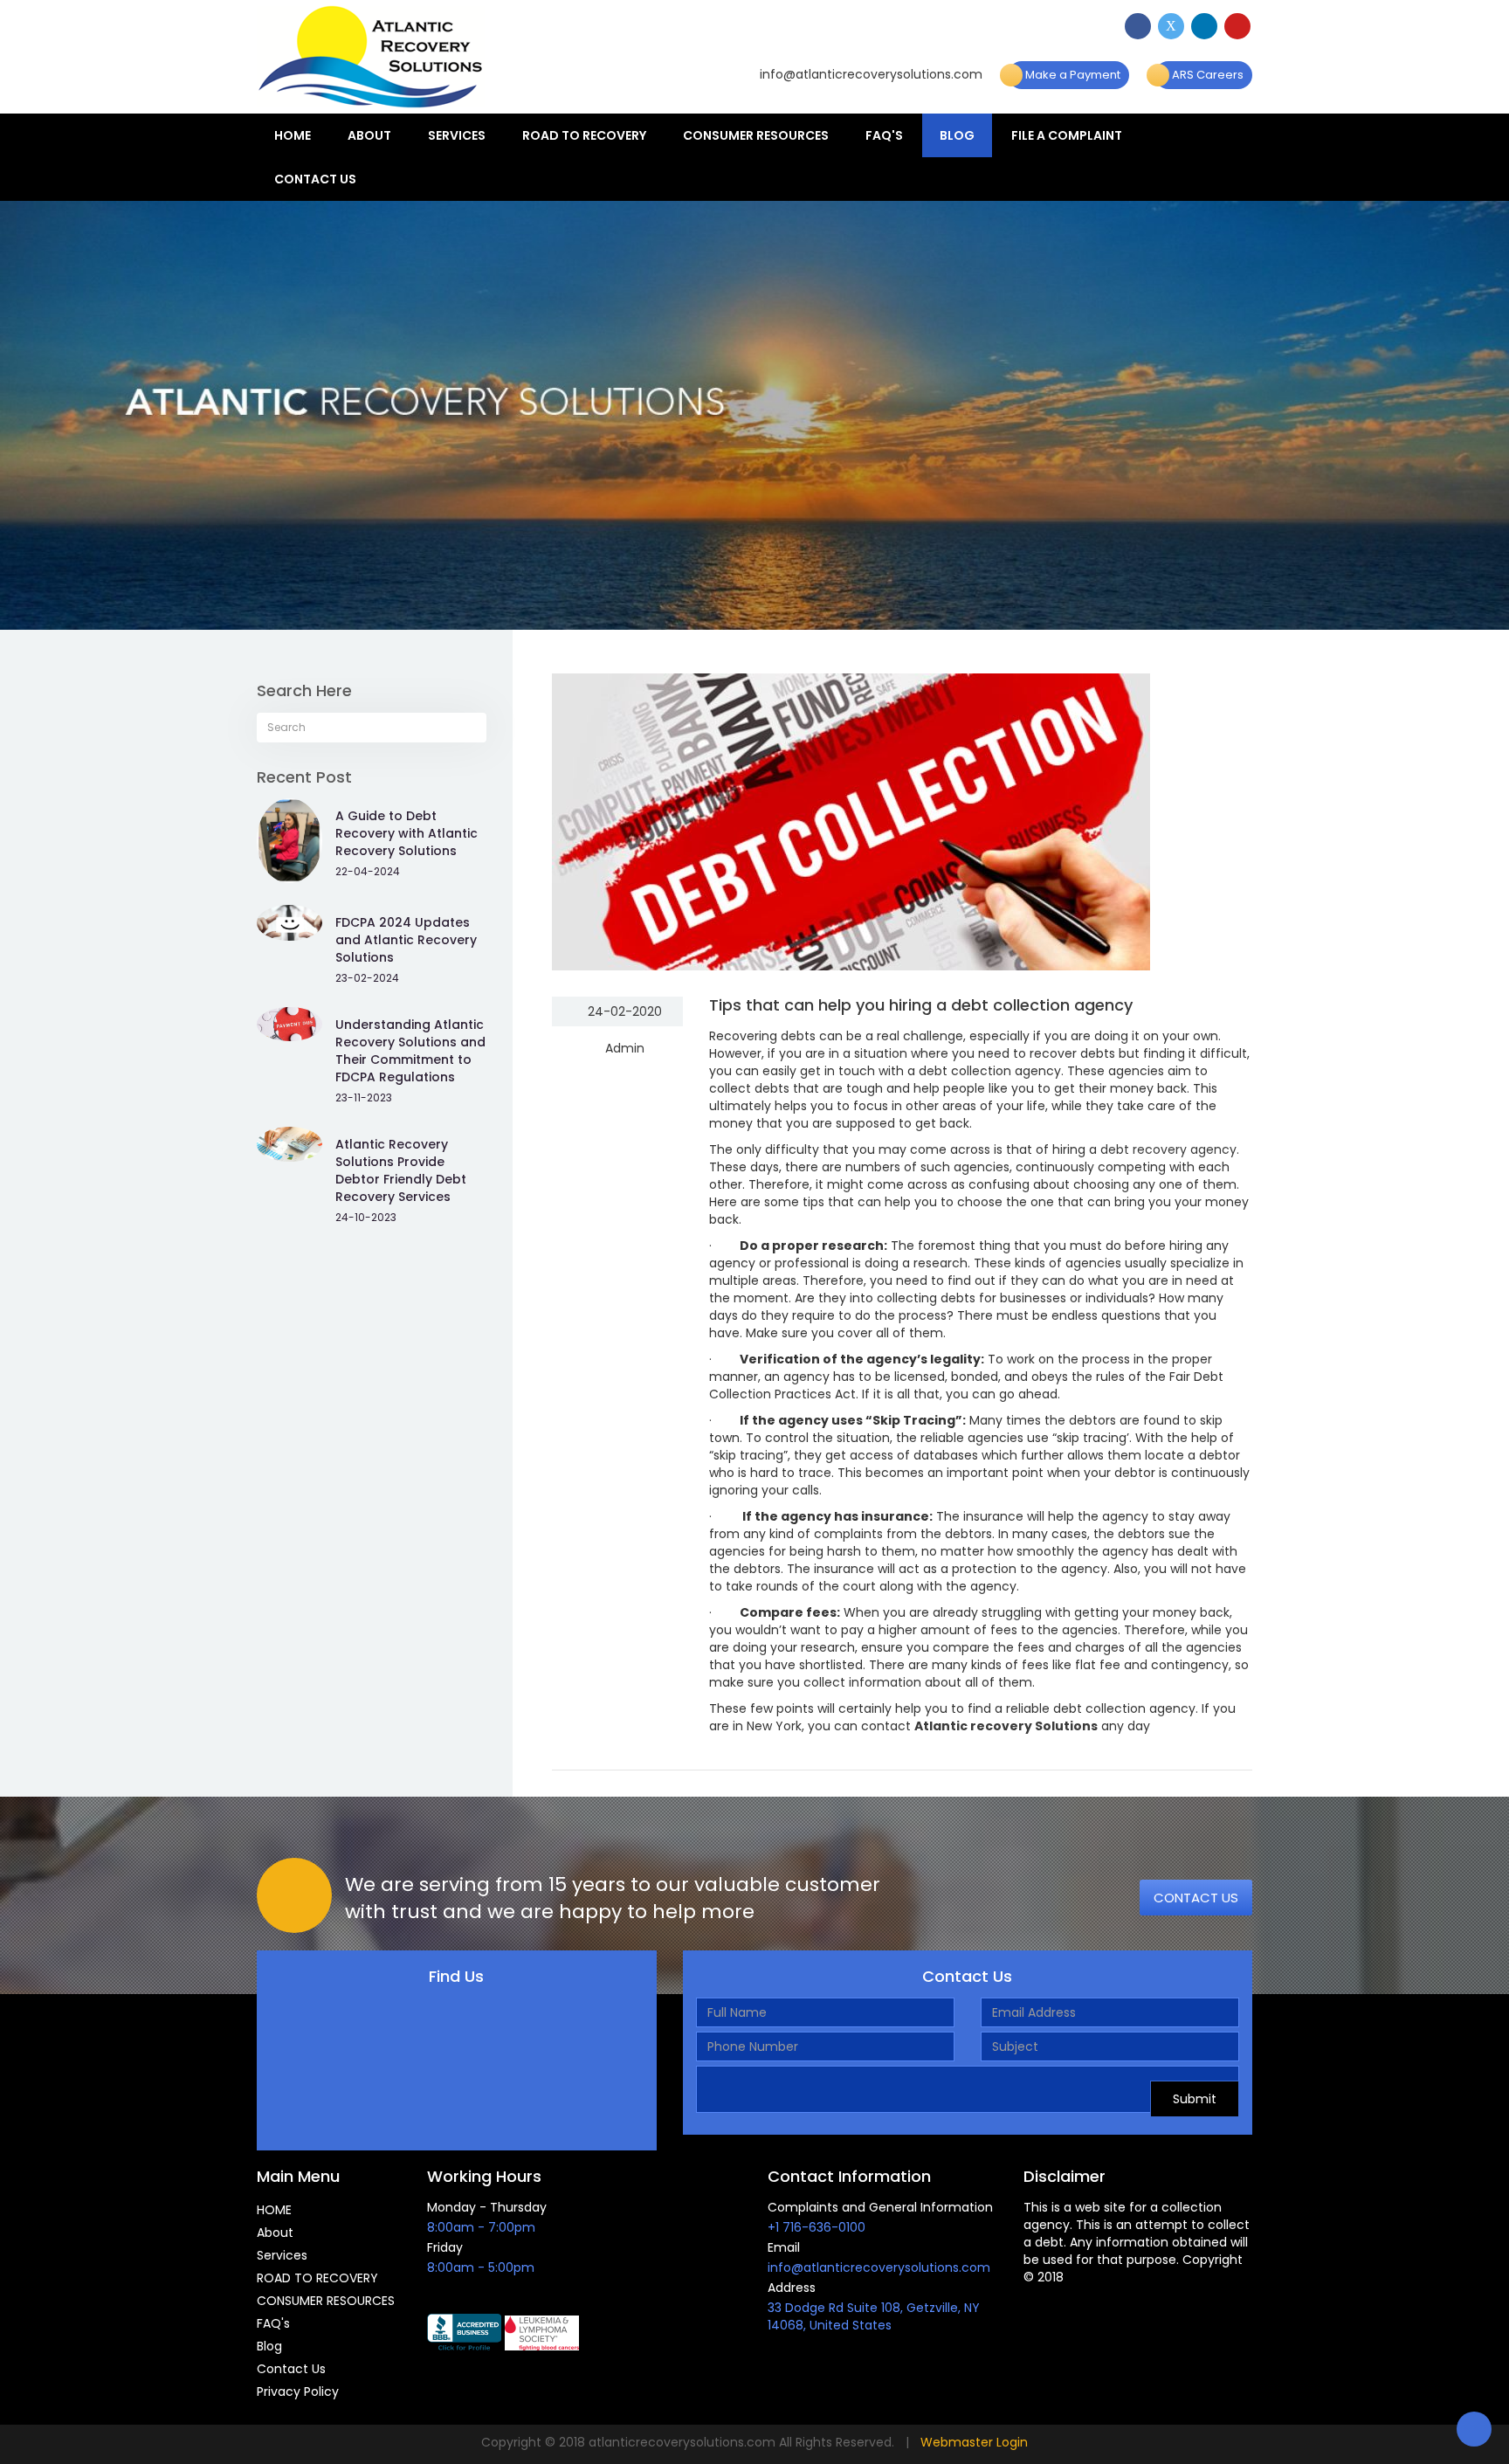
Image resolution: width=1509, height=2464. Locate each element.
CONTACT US (1196, 1898)
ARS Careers (1206, 75)
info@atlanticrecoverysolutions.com (869, 74)
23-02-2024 (367, 978)
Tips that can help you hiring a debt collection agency (921, 1005)
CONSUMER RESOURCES (756, 135)
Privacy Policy (298, 2392)
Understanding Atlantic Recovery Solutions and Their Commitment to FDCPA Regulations (410, 1051)
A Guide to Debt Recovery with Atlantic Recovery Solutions (407, 833)
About (369, 135)
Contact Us (315, 179)
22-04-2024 (368, 871)
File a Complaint (1067, 135)
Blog (957, 135)
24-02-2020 (623, 1011)
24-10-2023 (366, 1217)
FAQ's (884, 135)
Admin (623, 1048)
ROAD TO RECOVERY (584, 135)
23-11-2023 (364, 1097)
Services (457, 135)
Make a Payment (1071, 75)
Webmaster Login (974, 2442)
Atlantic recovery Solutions (1006, 1726)
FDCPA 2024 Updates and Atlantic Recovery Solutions (406, 940)
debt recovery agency (1168, 1149)
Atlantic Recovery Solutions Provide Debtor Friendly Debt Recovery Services (401, 1170)
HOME (293, 135)
